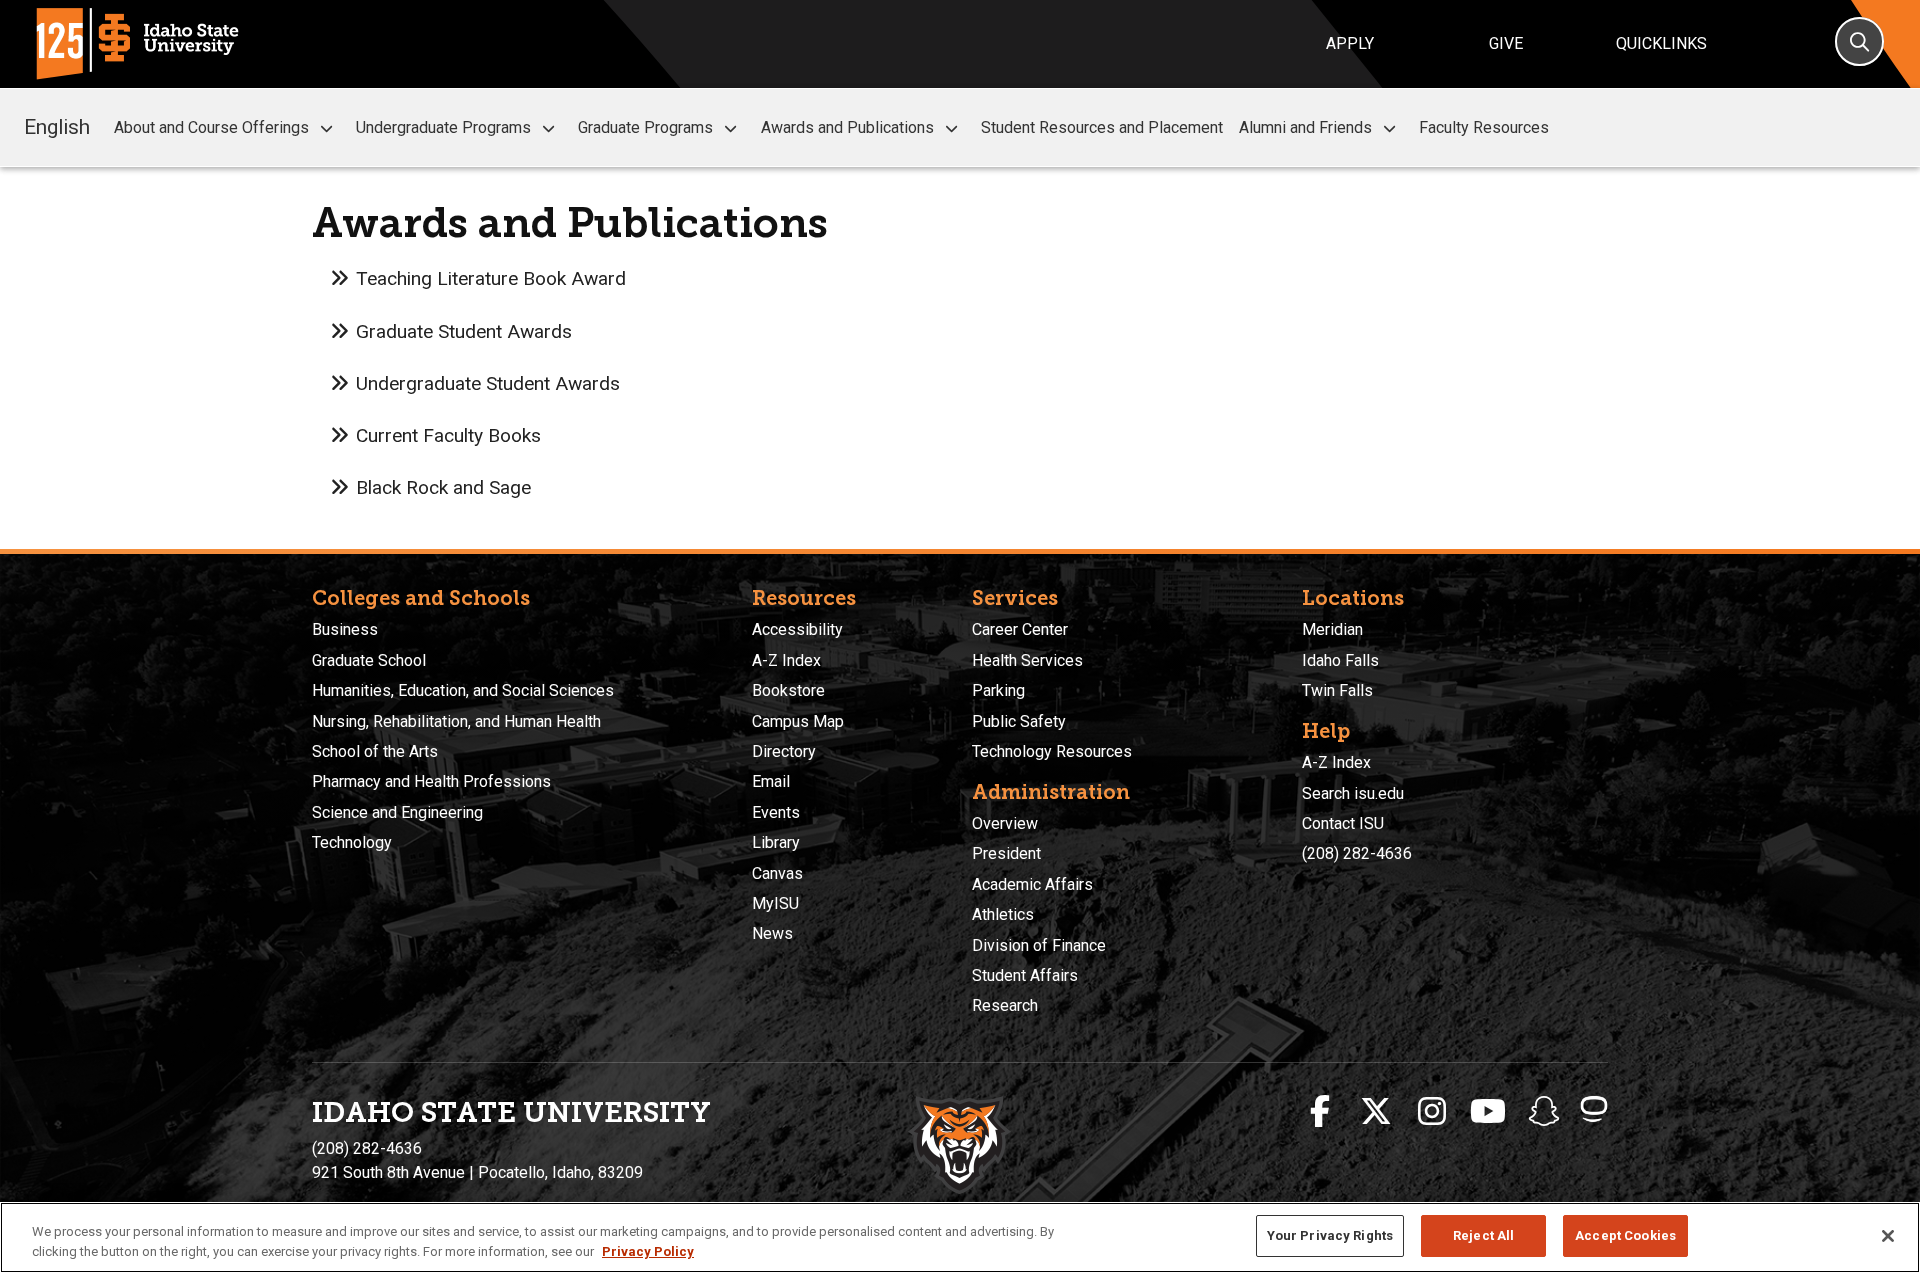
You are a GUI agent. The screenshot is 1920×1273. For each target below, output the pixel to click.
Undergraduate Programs (443, 127)
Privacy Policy (648, 1251)
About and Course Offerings (211, 127)
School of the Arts (375, 751)
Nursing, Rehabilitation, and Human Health (456, 721)
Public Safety (1019, 721)
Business (345, 629)
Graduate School (369, 660)
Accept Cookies (1625, 1235)
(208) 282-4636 (1357, 853)
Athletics (1003, 914)
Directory (784, 751)
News (772, 933)
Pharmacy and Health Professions (431, 781)
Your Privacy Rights (1330, 1235)
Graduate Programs (645, 127)
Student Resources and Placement (1102, 127)
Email (771, 781)
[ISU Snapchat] (1544, 1112)
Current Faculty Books (448, 435)
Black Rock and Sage (443, 487)
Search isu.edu (1353, 793)
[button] (326, 128)
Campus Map (798, 721)
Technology (352, 842)
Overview (1005, 823)
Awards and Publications (847, 127)
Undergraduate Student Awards (488, 383)
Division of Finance (1039, 945)
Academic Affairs (1032, 884)
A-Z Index (786, 660)
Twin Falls (1337, 690)
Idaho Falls (1340, 660)
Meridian (1332, 629)
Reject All (1483, 1235)
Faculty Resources (1484, 127)
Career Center (1020, 629)
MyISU (775, 903)
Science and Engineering (397, 812)
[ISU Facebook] (1320, 1112)
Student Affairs (1025, 975)
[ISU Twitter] (1376, 1112)
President (1006, 853)
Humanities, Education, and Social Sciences (463, 690)
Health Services (1027, 660)
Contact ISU (1343, 823)
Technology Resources (1052, 751)
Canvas (777, 873)
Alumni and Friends (1305, 127)
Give (1506, 43)
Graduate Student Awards (464, 331)
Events (776, 812)
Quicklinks (1661, 43)
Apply (1350, 43)
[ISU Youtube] (1488, 1112)
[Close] (1888, 1236)
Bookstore (788, 690)
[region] (960, 1237)
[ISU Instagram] (1432, 1112)
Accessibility (797, 629)
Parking (998, 690)
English (57, 127)
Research (1005, 1005)
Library (776, 842)
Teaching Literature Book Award (491, 278)
